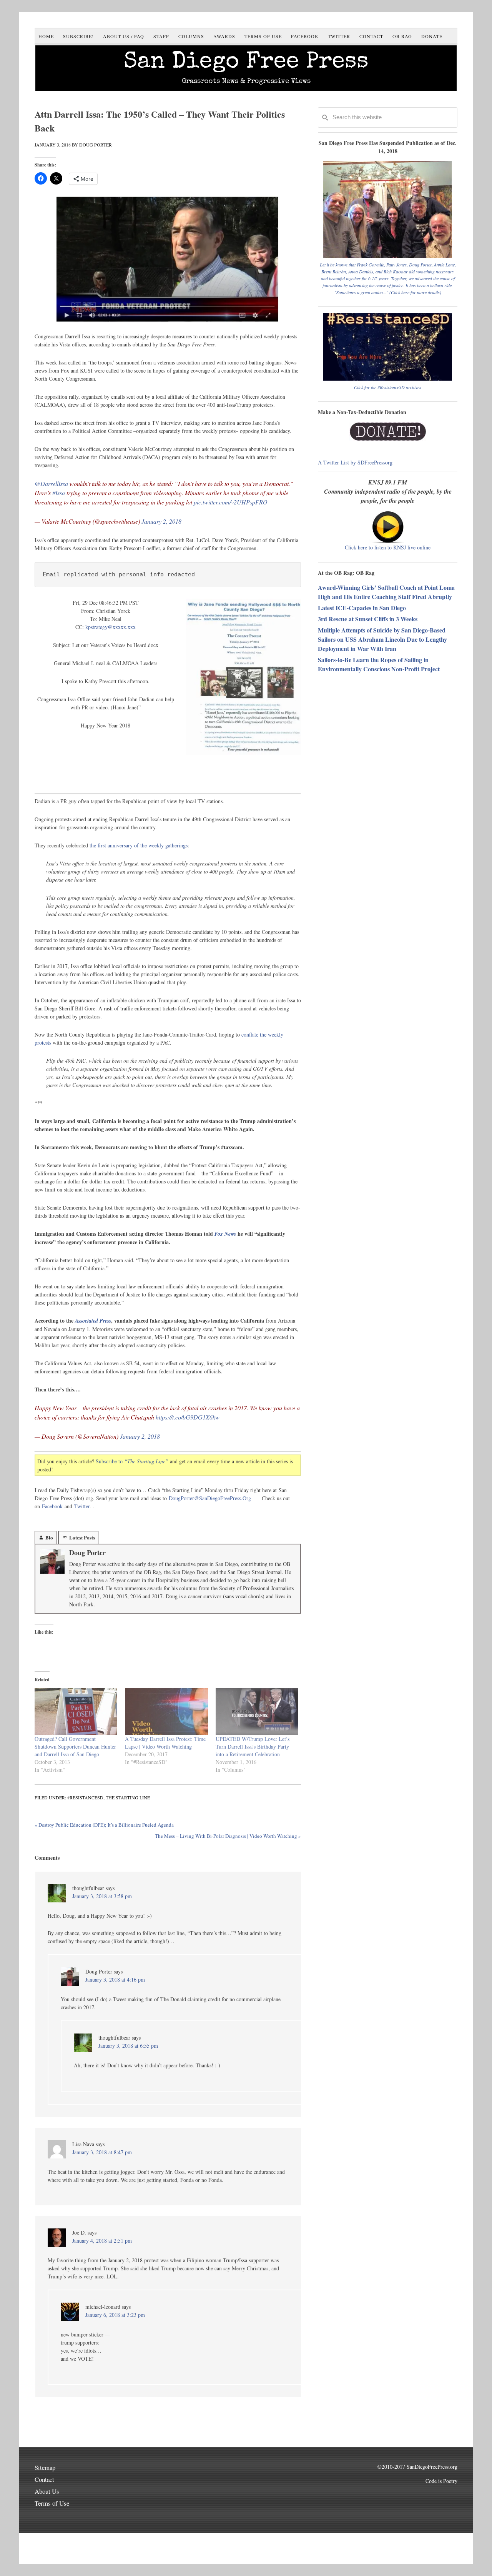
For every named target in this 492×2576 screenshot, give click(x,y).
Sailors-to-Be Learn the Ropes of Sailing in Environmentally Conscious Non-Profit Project (379, 664)
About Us (47, 2491)
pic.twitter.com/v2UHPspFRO (231, 502)
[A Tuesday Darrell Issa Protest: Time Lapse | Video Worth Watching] (166, 1712)
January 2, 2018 (161, 521)
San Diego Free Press (246, 63)
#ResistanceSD (85, 1797)
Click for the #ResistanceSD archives (388, 387)
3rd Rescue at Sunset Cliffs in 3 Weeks (368, 619)
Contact (44, 2479)
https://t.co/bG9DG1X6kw (188, 1417)
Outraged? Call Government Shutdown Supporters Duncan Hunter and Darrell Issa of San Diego (75, 1746)
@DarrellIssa (51, 483)
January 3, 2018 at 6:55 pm (128, 2046)
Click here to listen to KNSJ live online (388, 547)
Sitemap (45, 2467)
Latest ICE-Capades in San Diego (362, 608)
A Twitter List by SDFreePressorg (355, 462)
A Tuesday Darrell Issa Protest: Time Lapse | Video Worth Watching (165, 1743)
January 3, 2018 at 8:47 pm (102, 2152)
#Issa (59, 493)
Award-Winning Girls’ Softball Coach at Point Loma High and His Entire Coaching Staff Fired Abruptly (386, 592)
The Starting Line (128, 1797)
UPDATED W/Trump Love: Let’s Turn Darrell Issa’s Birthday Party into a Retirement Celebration (253, 1746)
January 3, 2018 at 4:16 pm (115, 1979)
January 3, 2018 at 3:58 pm (102, 1896)
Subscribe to (132, 1461)
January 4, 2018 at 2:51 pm (102, 2241)
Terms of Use (52, 2503)
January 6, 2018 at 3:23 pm (115, 2315)
